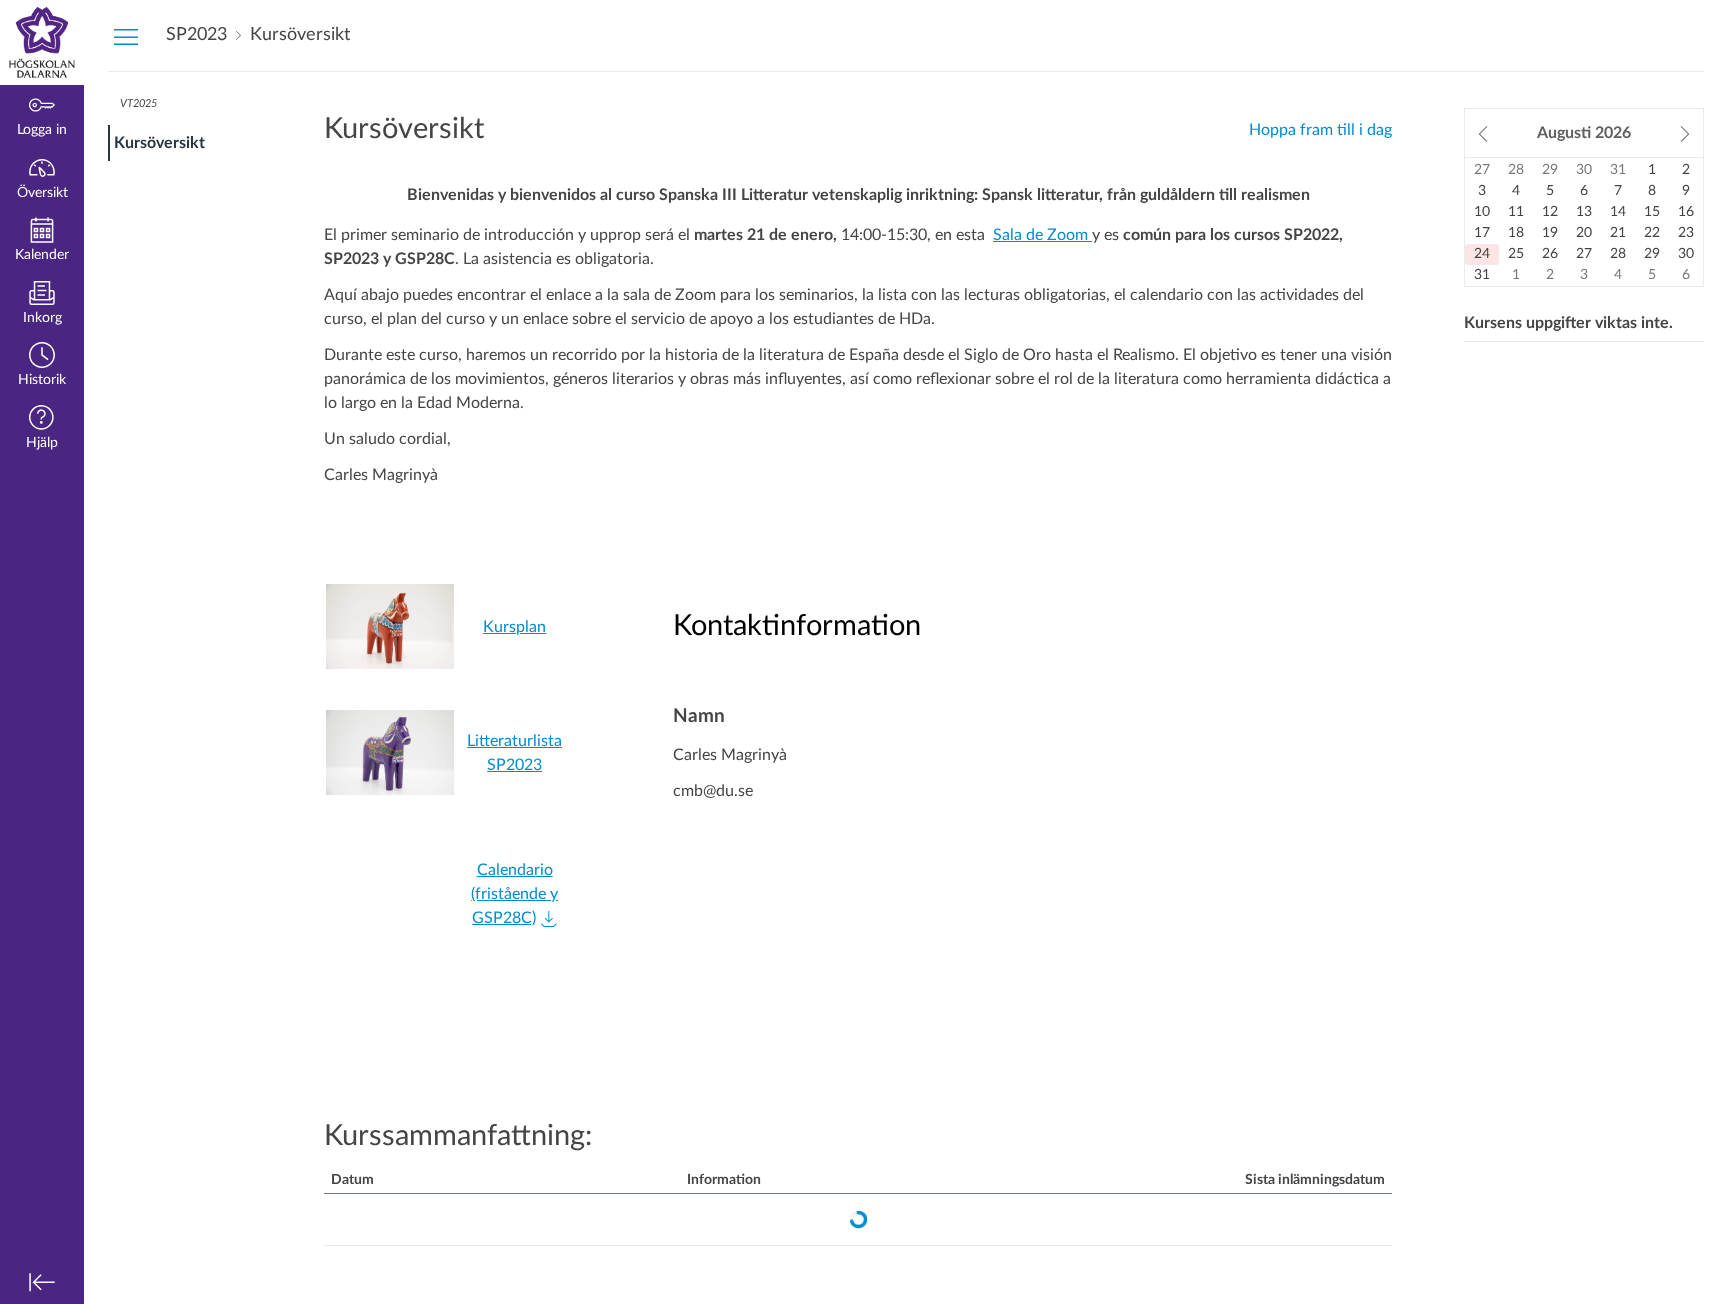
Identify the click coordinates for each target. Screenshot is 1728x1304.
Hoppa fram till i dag (1320, 130)
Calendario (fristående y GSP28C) (514, 894)
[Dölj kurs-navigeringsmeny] (126, 36)
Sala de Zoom (1042, 235)
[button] (42, 366)
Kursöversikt (159, 143)
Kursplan (514, 627)
